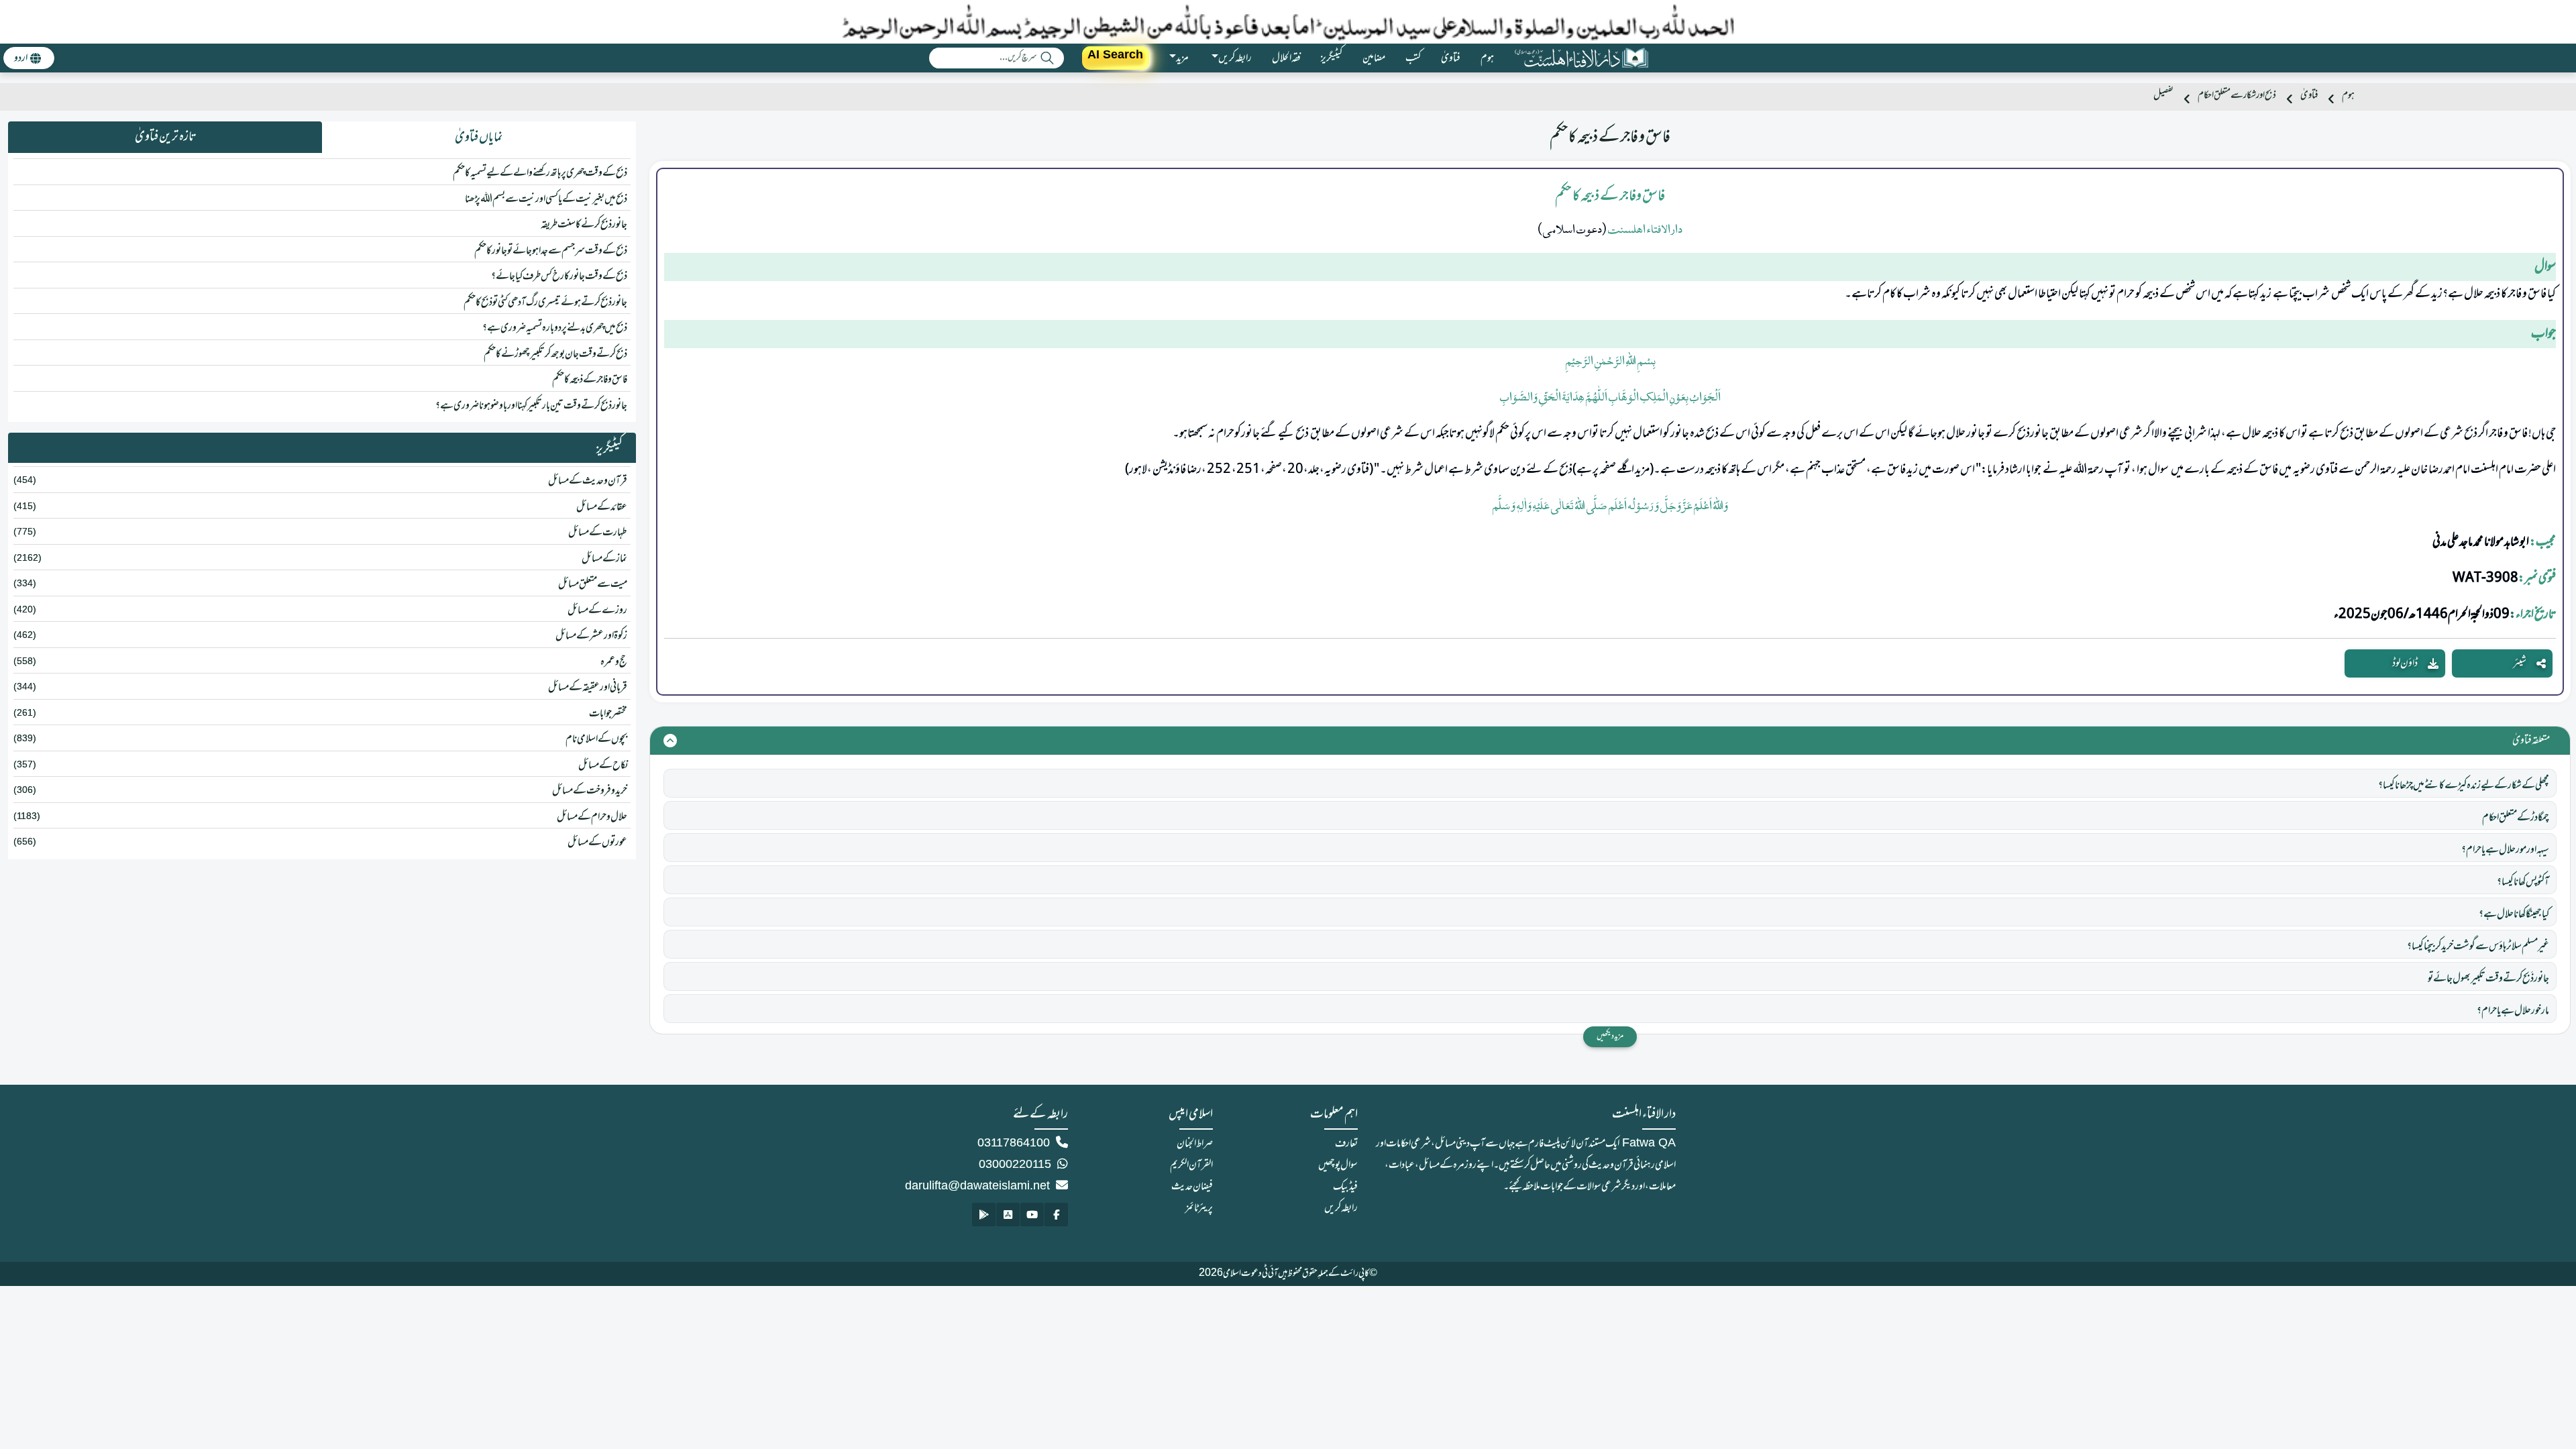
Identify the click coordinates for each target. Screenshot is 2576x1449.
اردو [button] (21, 58)
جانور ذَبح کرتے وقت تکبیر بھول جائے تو (2488, 979)
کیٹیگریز (1332, 58)
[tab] (479, 138)
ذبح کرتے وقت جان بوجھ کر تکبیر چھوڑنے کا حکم (555, 354)
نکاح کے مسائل (603, 765)
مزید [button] (1182, 58)
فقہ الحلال (1286, 58)
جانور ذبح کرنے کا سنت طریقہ (584, 225)
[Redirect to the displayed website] (1056, 1215)
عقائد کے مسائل (602, 507)
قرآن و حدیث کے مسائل (588, 481)
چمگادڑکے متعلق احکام (2516, 818)
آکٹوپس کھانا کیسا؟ (2523, 882)
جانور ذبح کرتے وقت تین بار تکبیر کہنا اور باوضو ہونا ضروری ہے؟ (531, 406)
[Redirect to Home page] (1581, 58)
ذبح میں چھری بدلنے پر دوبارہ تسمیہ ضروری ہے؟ (555, 328)
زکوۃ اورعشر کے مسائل (591, 636)
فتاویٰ (1451, 58)
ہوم (1487, 58)
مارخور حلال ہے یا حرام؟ (2513, 1011)
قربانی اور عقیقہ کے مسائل (588, 688)
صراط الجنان (1195, 1144)
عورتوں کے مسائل (597, 843)
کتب (1413, 58)
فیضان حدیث (1192, 1187)
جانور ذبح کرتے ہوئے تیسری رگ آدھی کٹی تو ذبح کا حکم (545, 303)
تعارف (1346, 1144)
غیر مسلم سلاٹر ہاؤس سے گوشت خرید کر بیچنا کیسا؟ (2478, 947)
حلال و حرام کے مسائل (592, 817)
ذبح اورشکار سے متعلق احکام (2237, 96)
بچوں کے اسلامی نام (596, 739)
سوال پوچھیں (1338, 1165)
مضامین (1374, 58)
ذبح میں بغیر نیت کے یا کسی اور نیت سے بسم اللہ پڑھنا (546, 199)
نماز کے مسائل (604, 559)
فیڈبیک (1345, 1187)
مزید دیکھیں (1610, 1036)
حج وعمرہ (614, 662)
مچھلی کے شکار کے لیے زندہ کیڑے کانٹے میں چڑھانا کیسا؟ (2464, 786)
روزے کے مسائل (597, 610)
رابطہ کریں (1341, 1208)
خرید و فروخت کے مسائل (590, 791)
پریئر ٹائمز (1199, 1208)
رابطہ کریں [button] (1235, 58)
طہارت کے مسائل (598, 533)
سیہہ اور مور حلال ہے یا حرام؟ (2505, 850)
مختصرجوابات (608, 714)
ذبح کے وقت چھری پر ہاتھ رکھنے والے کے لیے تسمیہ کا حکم (540, 173)
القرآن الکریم (1191, 1165)
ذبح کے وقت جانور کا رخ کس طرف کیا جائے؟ (559, 276)
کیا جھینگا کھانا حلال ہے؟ (2514, 914)
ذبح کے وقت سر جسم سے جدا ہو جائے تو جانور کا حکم (551, 251)
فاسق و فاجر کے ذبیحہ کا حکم (590, 380)
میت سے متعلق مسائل (593, 584)
